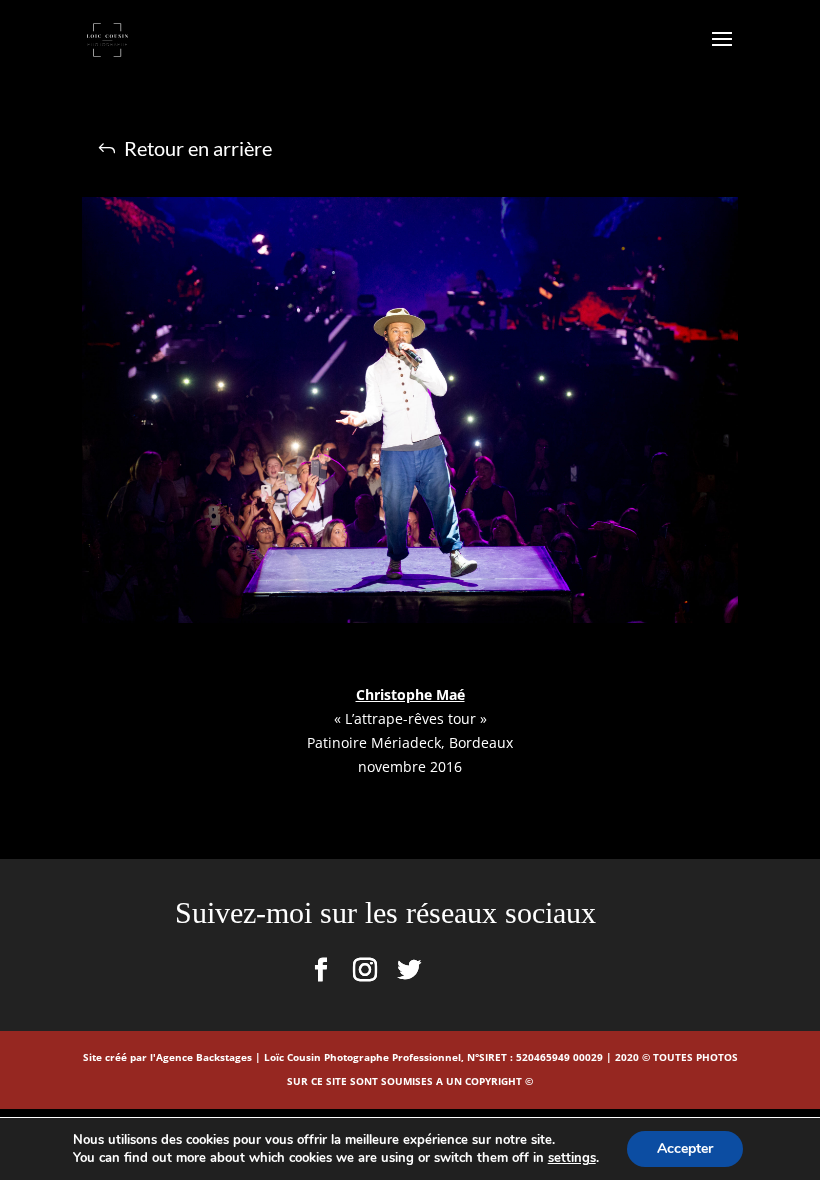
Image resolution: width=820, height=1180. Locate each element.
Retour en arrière (198, 148)
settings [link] (572, 1158)
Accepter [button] (685, 1148)
